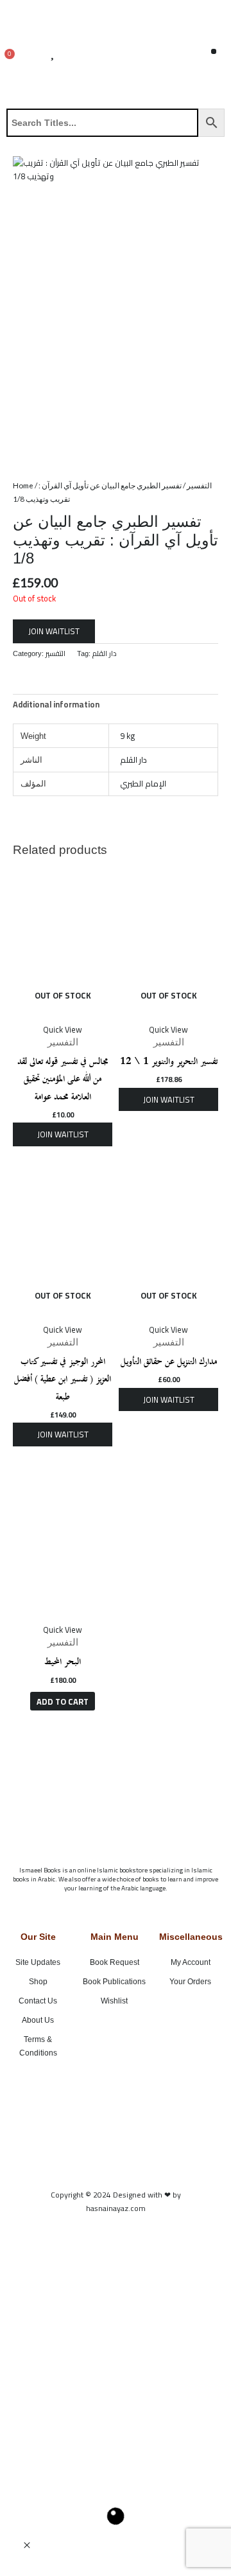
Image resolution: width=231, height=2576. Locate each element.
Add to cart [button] (63, 1701)
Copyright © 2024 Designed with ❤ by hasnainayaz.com (116, 2201)
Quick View (63, 1029)
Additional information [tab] (56, 704)
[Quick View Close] (27, 2546)
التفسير (199, 485)
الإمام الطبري (143, 783)
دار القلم (105, 653)
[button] (214, 52)
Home (23, 485)
